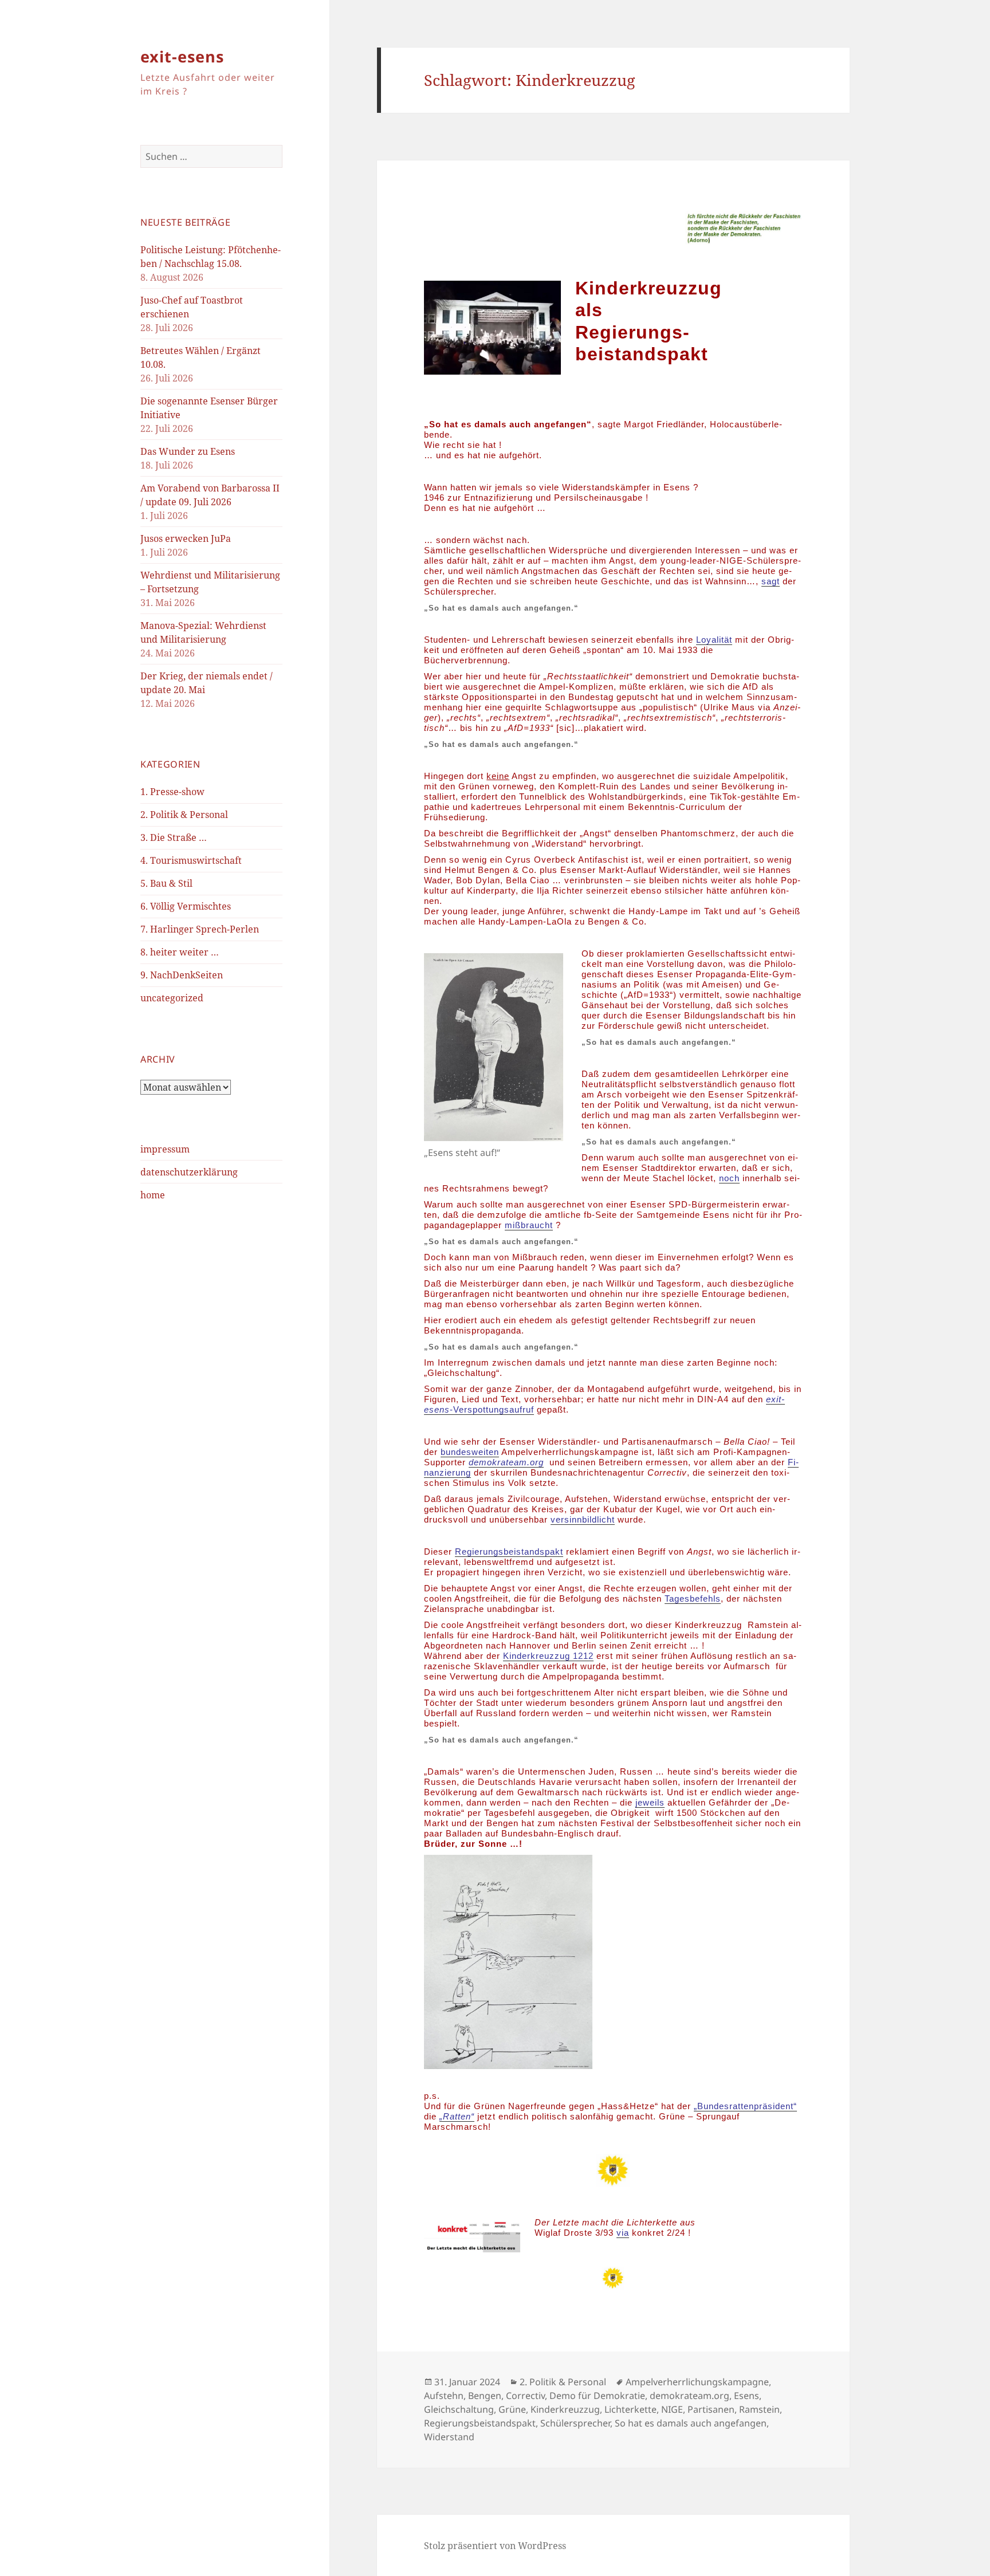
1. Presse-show (172, 792)
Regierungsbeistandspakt (509, 1552)
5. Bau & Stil (166, 883)
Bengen (485, 2396)
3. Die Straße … (174, 837)
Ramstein (759, 2409)
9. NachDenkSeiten (182, 975)
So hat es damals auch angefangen (691, 2423)
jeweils (650, 1802)
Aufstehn (444, 2396)
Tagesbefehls (693, 1598)
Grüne (512, 2409)
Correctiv (525, 2396)
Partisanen (711, 2409)
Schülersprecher (575, 2423)
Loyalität (714, 640)
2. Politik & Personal (184, 815)
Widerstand (449, 2437)
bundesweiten (470, 1452)
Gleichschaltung (459, 2409)
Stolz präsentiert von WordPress (495, 2546)
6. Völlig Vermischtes (186, 906)
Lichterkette (630, 2409)
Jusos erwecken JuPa (186, 538)
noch (729, 1178)
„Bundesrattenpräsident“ (745, 2106)
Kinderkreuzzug (565, 2409)
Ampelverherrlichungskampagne (697, 2382)
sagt (771, 581)
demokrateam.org (690, 2396)
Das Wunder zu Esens (188, 451)
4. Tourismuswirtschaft (191, 860)
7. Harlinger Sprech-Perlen (200, 929)
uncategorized (172, 998)
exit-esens (182, 56)
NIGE (672, 2409)
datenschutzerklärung (189, 1172)
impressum (165, 1149)
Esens (747, 2396)
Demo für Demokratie (597, 2396)
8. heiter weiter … (180, 952)
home (153, 1195)
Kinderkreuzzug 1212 (548, 1656)
